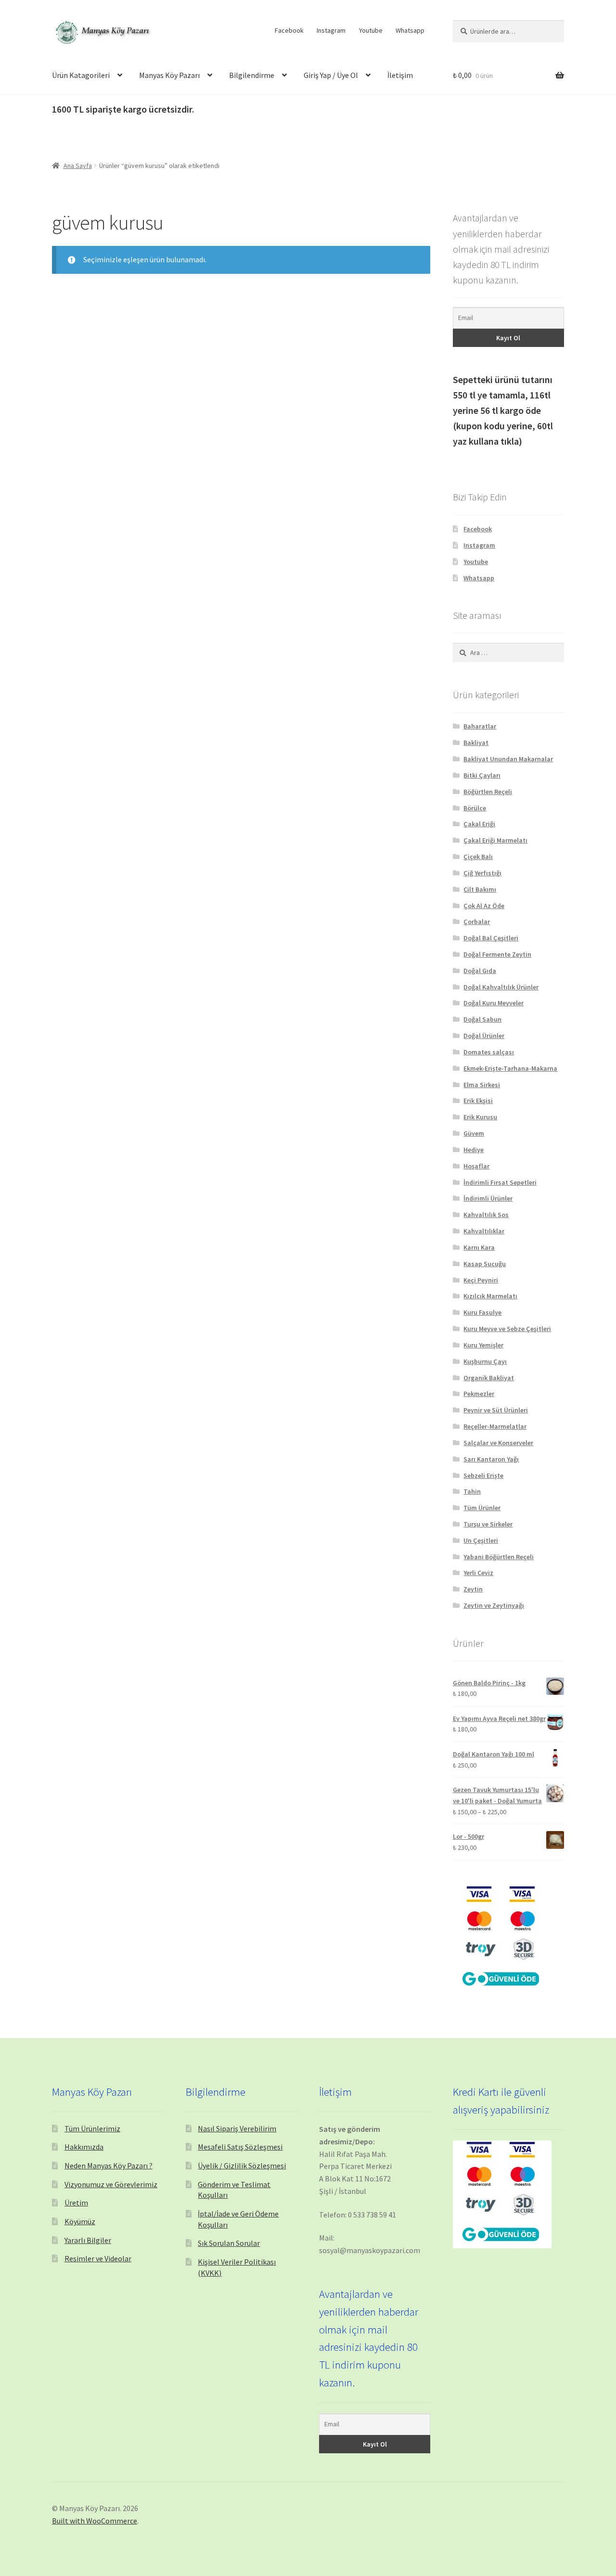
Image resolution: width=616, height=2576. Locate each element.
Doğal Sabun (482, 1019)
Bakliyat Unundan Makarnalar (508, 759)
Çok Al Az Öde (484, 906)
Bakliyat (476, 743)
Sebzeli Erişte (483, 1475)
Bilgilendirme (252, 75)
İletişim (400, 75)
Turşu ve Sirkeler (488, 1524)
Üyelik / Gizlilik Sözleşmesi (242, 2166)
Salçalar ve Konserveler (498, 1443)
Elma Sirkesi (482, 1085)
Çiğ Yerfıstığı (482, 873)
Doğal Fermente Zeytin (497, 954)
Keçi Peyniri (481, 1280)
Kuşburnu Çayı (485, 1361)
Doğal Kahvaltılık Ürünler (501, 987)
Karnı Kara (479, 1247)
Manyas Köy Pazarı (169, 75)
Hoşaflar (476, 1166)
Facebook (289, 30)
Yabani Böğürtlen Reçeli (499, 1557)
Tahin (472, 1491)
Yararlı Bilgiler (88, 2240)
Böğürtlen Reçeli (488, 792)
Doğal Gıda (480, 971)
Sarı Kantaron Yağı (491, 1459)
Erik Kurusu (480, 1117)
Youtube (371, 30)
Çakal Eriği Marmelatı (495, 840)
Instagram (331, 30)
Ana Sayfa (78, 166)
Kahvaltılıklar (484, 1231)
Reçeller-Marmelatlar (495, 1426)
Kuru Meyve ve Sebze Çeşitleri (507, 1329)
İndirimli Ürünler (488, 1198)
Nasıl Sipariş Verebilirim (237, 2128)
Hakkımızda (84, 2147)
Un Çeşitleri (481, 1540)
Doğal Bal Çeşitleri (491, 938)
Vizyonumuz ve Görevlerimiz (111, 2184)
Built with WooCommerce (95, 2521)
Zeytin (473, 1589)
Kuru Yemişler (483, 1345)
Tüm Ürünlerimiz (92, 2128)
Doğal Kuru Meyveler (494, 1003)
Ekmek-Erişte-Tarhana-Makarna (510, 1068)
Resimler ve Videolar (98, 2258)
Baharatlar (480, 726)
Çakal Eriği (479, 824)
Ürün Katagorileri (81, 75)
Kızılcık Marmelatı (490, 1296)
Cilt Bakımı (480, 889)
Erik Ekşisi (478, 1101)
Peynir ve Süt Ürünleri (496, 1410)
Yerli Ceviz (478, 1573)
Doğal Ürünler (484, 1036)
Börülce (475, 808)
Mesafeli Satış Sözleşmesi (240, 2147)
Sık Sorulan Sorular (229, 2243)
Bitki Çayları (482, 775)
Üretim (76, 2203)
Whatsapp (410, 30)
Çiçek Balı (478, 857)
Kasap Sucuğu (485, 1264)
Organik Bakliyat (489, 1378)
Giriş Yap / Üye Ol (331, 75)
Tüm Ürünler (482, 1508)
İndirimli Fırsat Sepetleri (500, 1182)
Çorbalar (477, 922)
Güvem (474, 1133)
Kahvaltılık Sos (486, 1215)
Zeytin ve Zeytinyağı (494, 1605)
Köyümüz (80, 2221)
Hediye (474, 1150)
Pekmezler (479, 1394)
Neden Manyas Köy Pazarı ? (109, 2166)
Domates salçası (489, 1052)
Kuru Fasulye (482, 1312)
